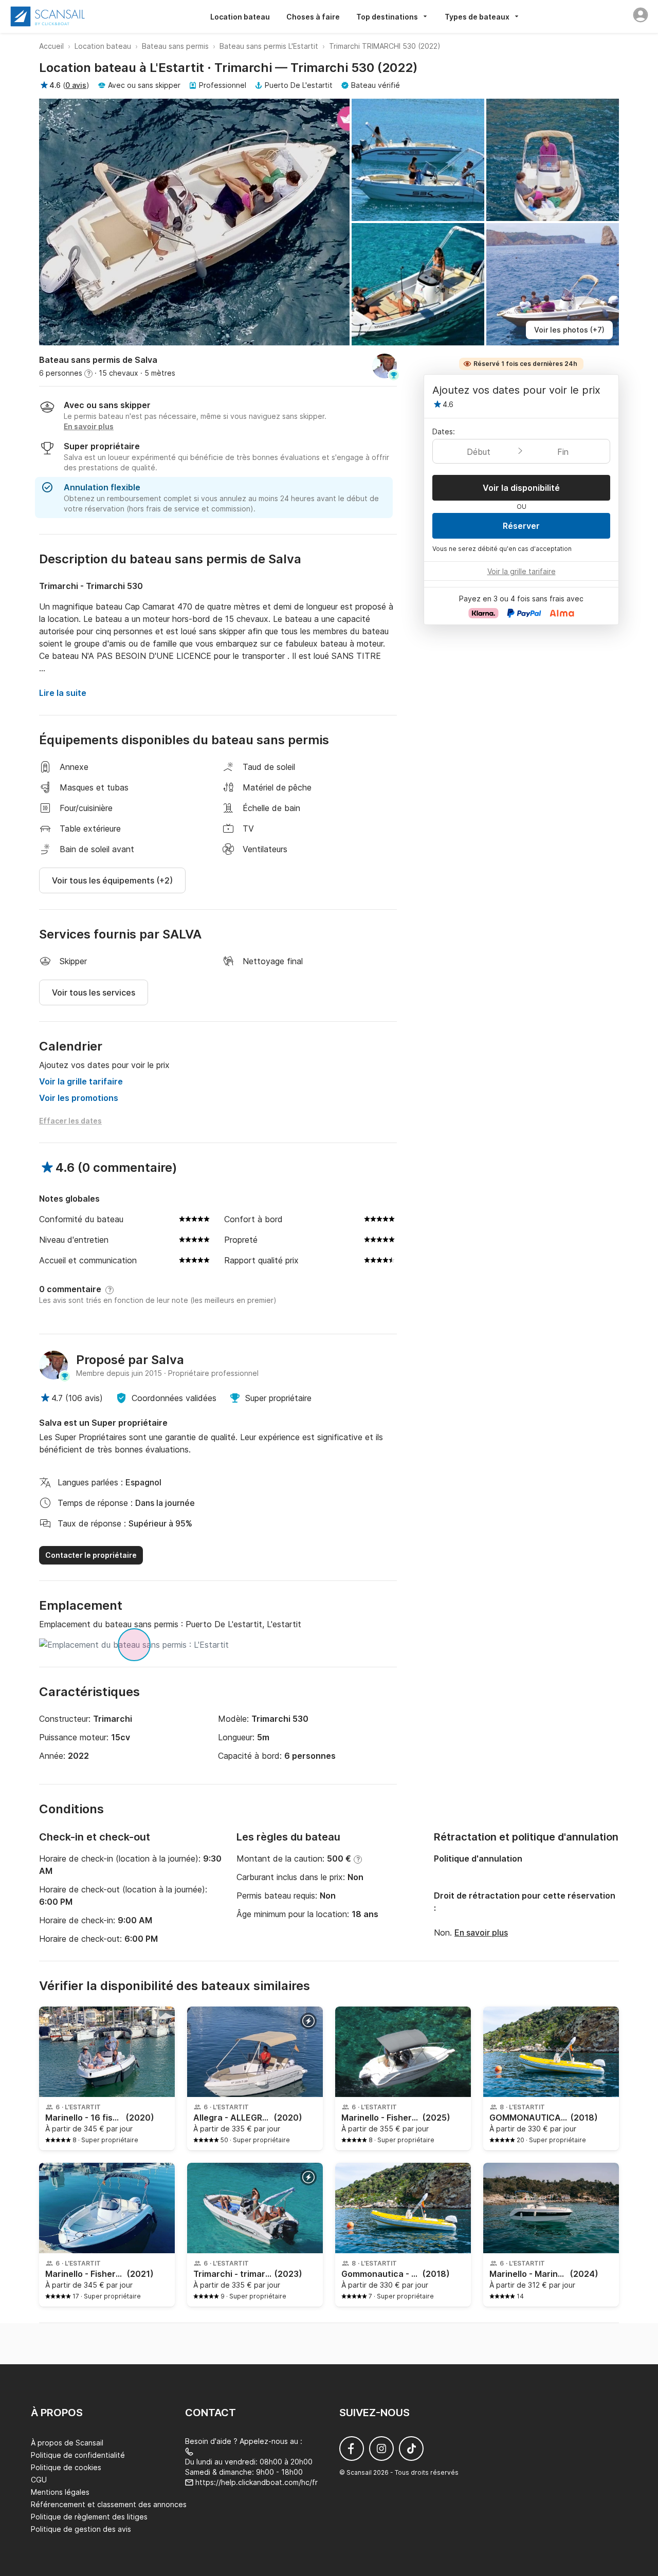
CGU (39, 2480)
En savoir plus (481, 1933)
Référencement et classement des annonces (109, 2504)
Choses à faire (313, 17)
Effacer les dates (70, 1121)
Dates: (444, 431)
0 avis (76, 85)
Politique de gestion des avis (81, 2529)
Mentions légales (60, 2492)
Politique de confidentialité (78, 2455)
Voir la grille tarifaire (81, 1081)
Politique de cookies (66, 2467)
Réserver (521, 526)
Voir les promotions (79, 1098)
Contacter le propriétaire (91, 1555)
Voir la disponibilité (521, 488)
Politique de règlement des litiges (89, 2517)
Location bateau (240, 17)
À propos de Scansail (67, 2443)
